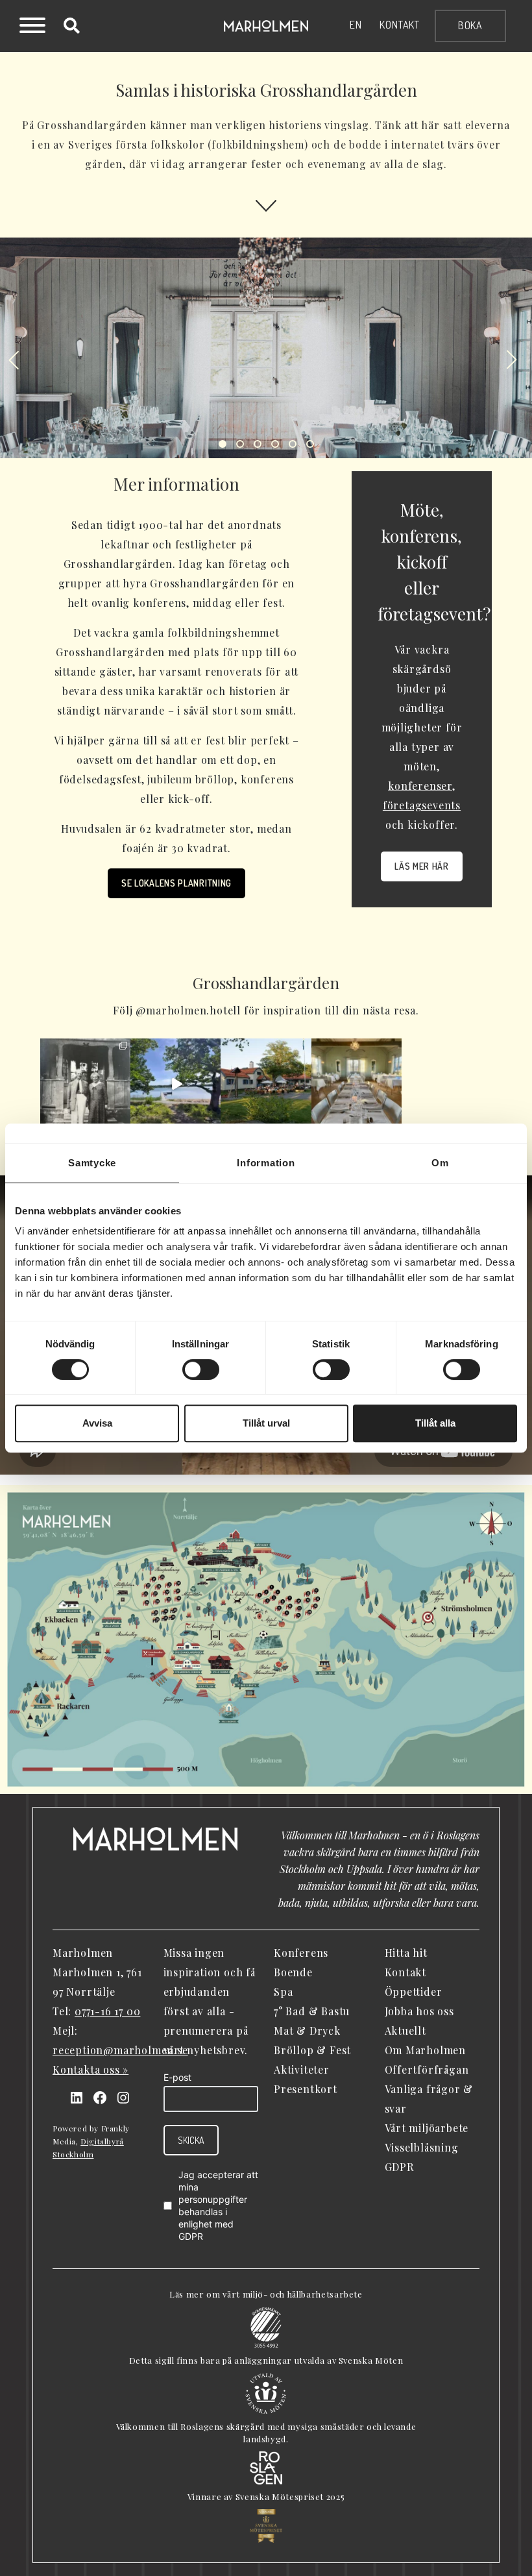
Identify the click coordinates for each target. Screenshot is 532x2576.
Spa (283, 1992)
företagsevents (422, 805)
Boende (293, 1972)
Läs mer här (422, 866)
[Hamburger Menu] (32, 27)
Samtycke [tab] (92, 1163)
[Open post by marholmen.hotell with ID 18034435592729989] (85, 1084)
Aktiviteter (302, 2069)
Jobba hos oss (419, 2011)
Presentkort (306, 2089)
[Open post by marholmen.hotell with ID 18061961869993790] (357, 1084)
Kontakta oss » (91, 2069)
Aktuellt (405, 2030)
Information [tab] (266, 1163)
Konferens (301, 1953)
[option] (356, 25)
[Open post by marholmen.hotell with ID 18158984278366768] (175, 1084)
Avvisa (97, 1423)
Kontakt (400, 25)
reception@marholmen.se (120, 2050)
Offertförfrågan (427, 2069)
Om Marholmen (426, 2050)
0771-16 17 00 (107, 2011)
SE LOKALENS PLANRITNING (176, 883)
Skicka (191, 2140)
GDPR (191, 2236)
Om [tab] (440, 1163)
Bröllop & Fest (312, 2050)
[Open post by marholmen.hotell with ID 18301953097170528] (266, 1084)
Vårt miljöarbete (427, 2128)
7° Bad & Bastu (312, 2011)
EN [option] (356, 25)
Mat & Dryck (307, 2030)
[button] (13, 361)
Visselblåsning (422, 2147)
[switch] (201, 1369)
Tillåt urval (266, 1423)
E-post (177, 2077)
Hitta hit (406, 1953)
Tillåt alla (435, 1423)
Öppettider (414, 1992)
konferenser (420, 786)
